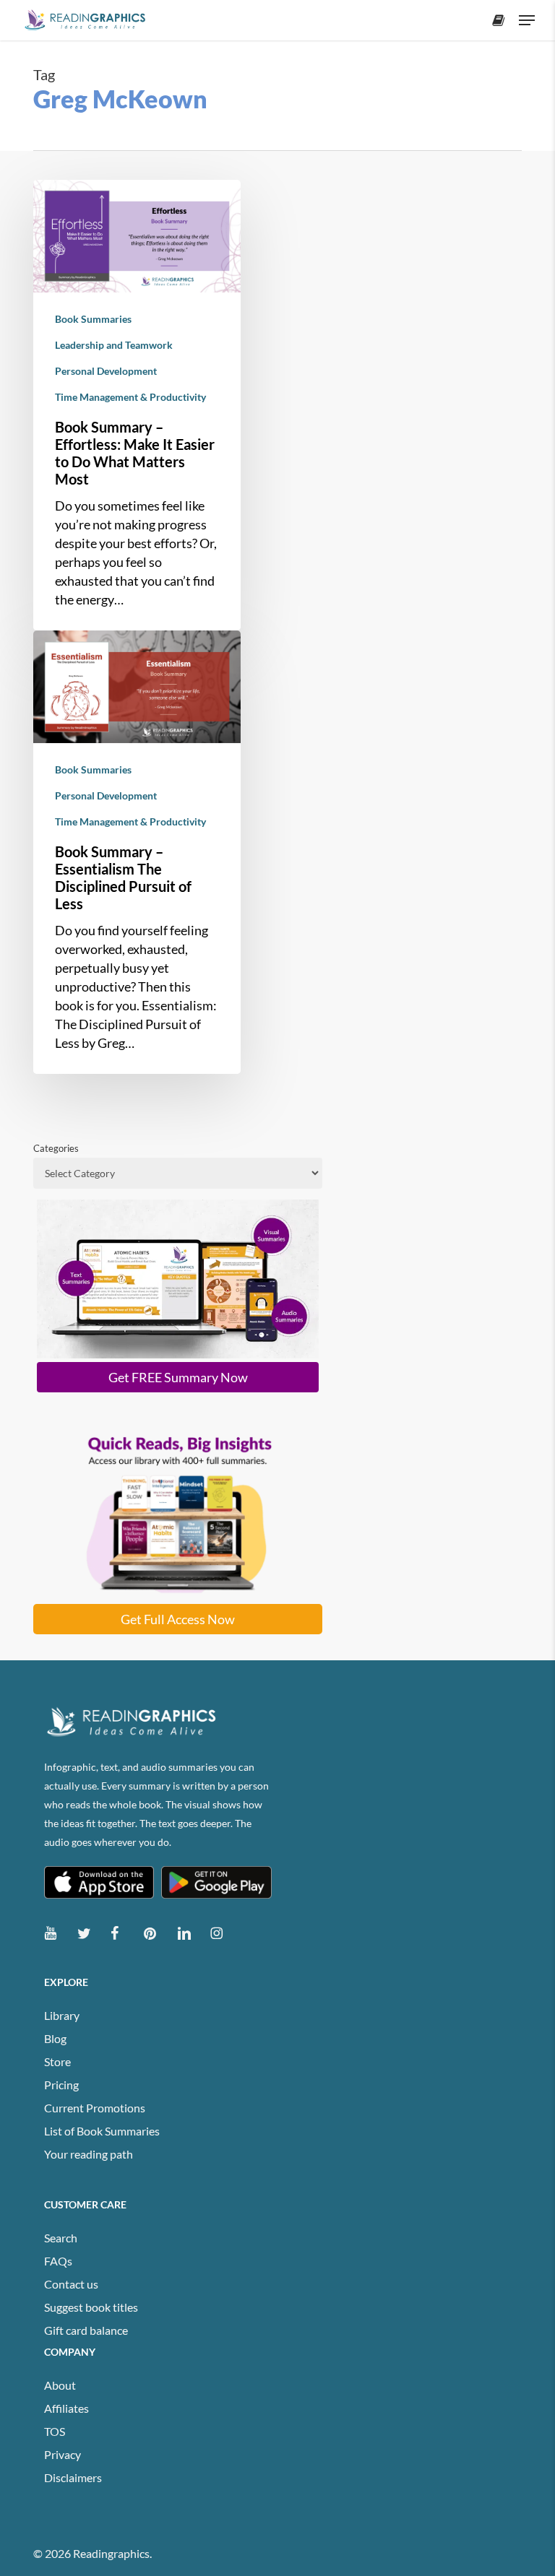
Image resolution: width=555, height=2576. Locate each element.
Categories (56, 1148)
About (60, 2385)
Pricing (61, 2085)
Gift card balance (86, 2330)
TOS (55, 2431)
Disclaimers (73, 2477)
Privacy (63, 2454)
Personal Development (106, 371)
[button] (527, 20)
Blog (55, 2038)
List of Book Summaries (102, 2131)
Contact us (71, 2284)
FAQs (58, 2261)
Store (57, 2061)
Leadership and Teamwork (114, 345)
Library (62, 2015)
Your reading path (89, 2154)
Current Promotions (95, 2108)
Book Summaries (93, 319)
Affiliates (66, 2408)
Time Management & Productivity (130, 397)
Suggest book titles (91, 2307)
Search (61, 2238)
